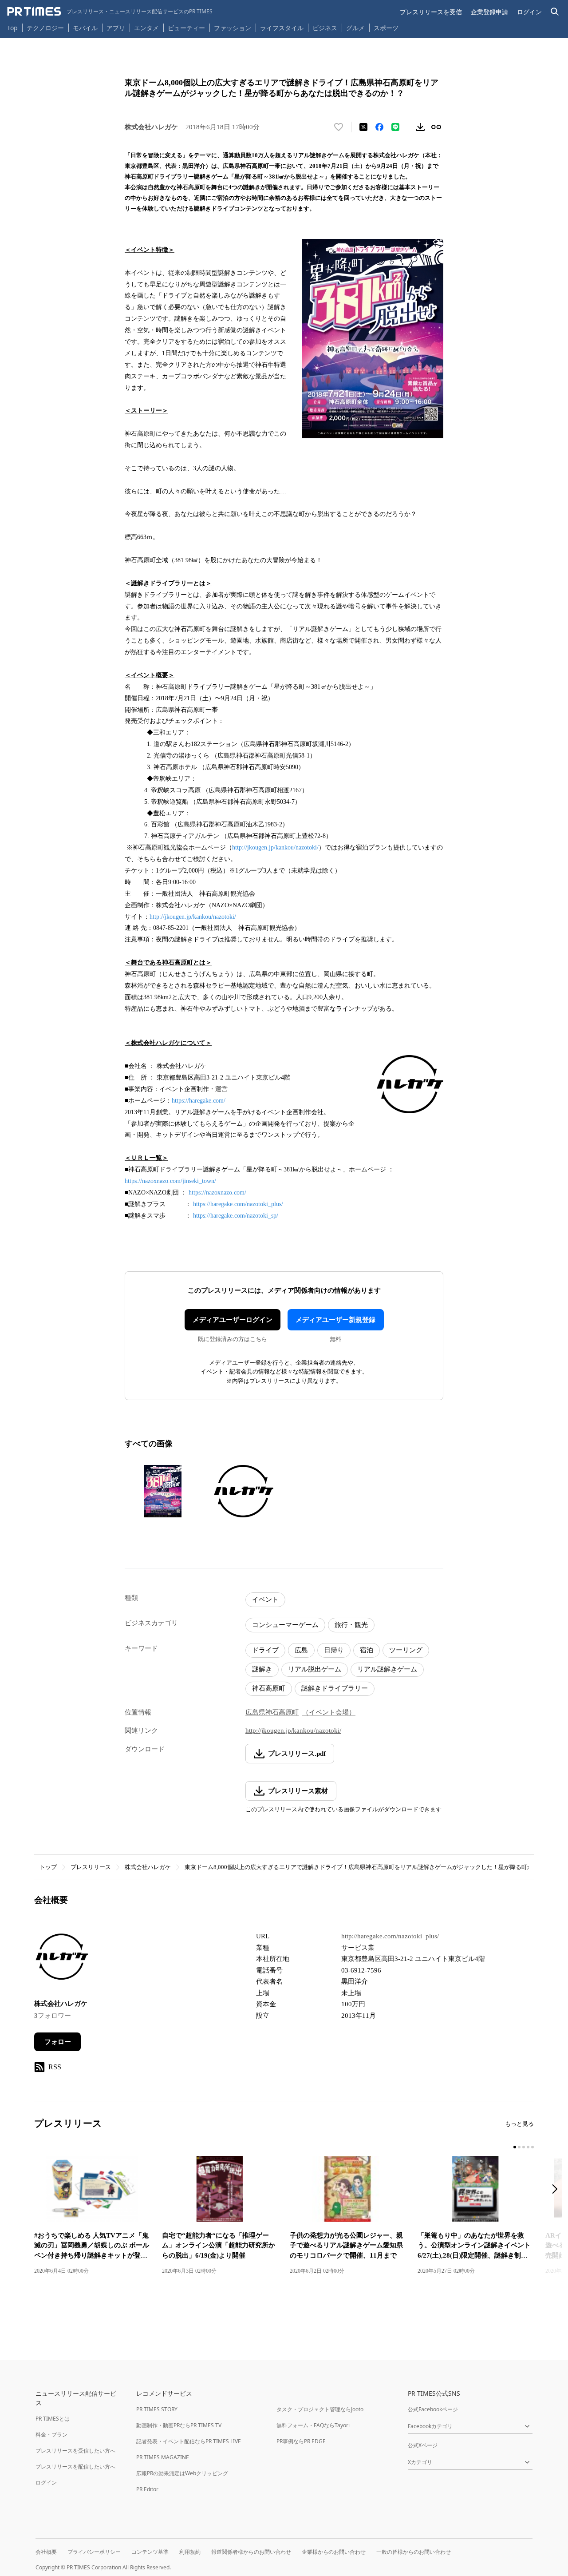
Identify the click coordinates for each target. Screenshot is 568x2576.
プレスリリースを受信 (431, 12)
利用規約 (190, 2552)
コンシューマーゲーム (285, 1625)
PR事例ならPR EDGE (301, 2441)
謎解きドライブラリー (335, 1688)
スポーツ (386, 28)
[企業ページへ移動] (62, 1959)
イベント (265, 1600)
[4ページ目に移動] (528, 2147)
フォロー (58, 2042)
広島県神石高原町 (272, 1712)
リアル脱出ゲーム (315, 1669)
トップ (48, 1867)
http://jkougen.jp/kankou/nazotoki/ (275, 847)
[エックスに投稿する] (363, 127)
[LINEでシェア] (395, 127)
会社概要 (46, 2552)
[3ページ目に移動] (524, 2147)
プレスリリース (91, 1867)
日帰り (334, 1650)
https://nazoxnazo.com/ (217, 1193)
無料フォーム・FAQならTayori (313, 2425)
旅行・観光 (351, 1625)
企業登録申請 (489, 12)
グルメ (355, 28)
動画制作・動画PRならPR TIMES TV (179, 2425)
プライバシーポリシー (94, 2552)
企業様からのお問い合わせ (334, 2552)
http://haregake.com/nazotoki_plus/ (390, 1936)
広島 (301, 1650)
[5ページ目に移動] (532, 2147)
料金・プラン (51, 2435)
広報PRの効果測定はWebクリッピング (182, 2473)
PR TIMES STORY (157, 2409)
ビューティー (186, 28)
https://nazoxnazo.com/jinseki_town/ (170, 1181)
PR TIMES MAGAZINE (163, 2457)
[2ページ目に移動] (519, 2147)
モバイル (85, 28)
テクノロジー (45, 28)
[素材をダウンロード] (420, 127)
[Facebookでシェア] (379, 127)
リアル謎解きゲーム (387, 1669)
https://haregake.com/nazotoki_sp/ (236, 1216)
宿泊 (367, 1650)
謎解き (262, 1669)
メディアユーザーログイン (233, 1320)
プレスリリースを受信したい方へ (75, 2451)
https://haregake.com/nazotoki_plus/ (238, 1204)
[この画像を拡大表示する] (163, 1491)
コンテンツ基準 (150, 2552)
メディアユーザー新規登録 (335, 1320)
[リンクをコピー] (436, 127)
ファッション (233, 28)
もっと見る (519, 2124)
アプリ (116, 28)
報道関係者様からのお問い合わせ (251, 2552)
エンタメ (146, 28)
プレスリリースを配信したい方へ (75, 2467)
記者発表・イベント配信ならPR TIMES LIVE (189, 2441)
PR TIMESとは (53, 2419)
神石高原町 (269, 1688)
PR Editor (147, 2489)
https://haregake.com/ (199, 1101)
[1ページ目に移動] (515, 2147)
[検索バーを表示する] (555, 12)
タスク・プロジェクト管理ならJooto (320, 2409)
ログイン (529, 12)
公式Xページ (423, 2445)
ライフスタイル (282, 28)
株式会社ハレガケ (148, 1867)
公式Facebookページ (433, 2409)
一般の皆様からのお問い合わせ (414, 2552)
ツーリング (406, 1650)
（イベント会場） (329, 1712)
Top (12, 28)
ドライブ (265, 1650)
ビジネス (325, 28)
